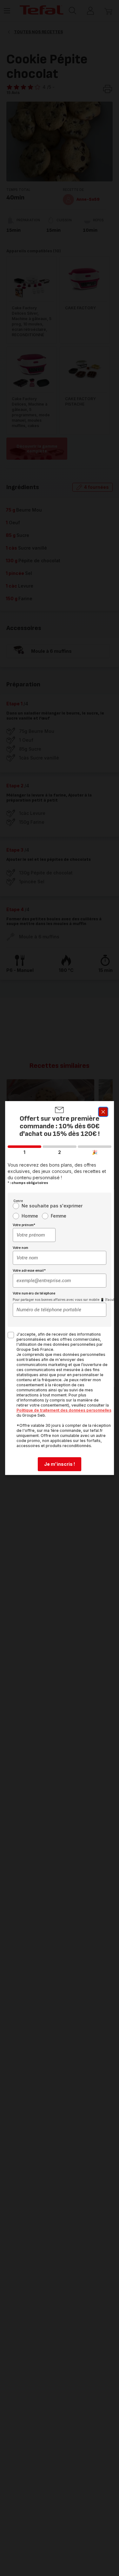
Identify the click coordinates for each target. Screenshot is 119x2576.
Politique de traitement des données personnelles (64, 1410)
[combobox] (34, 1235)
